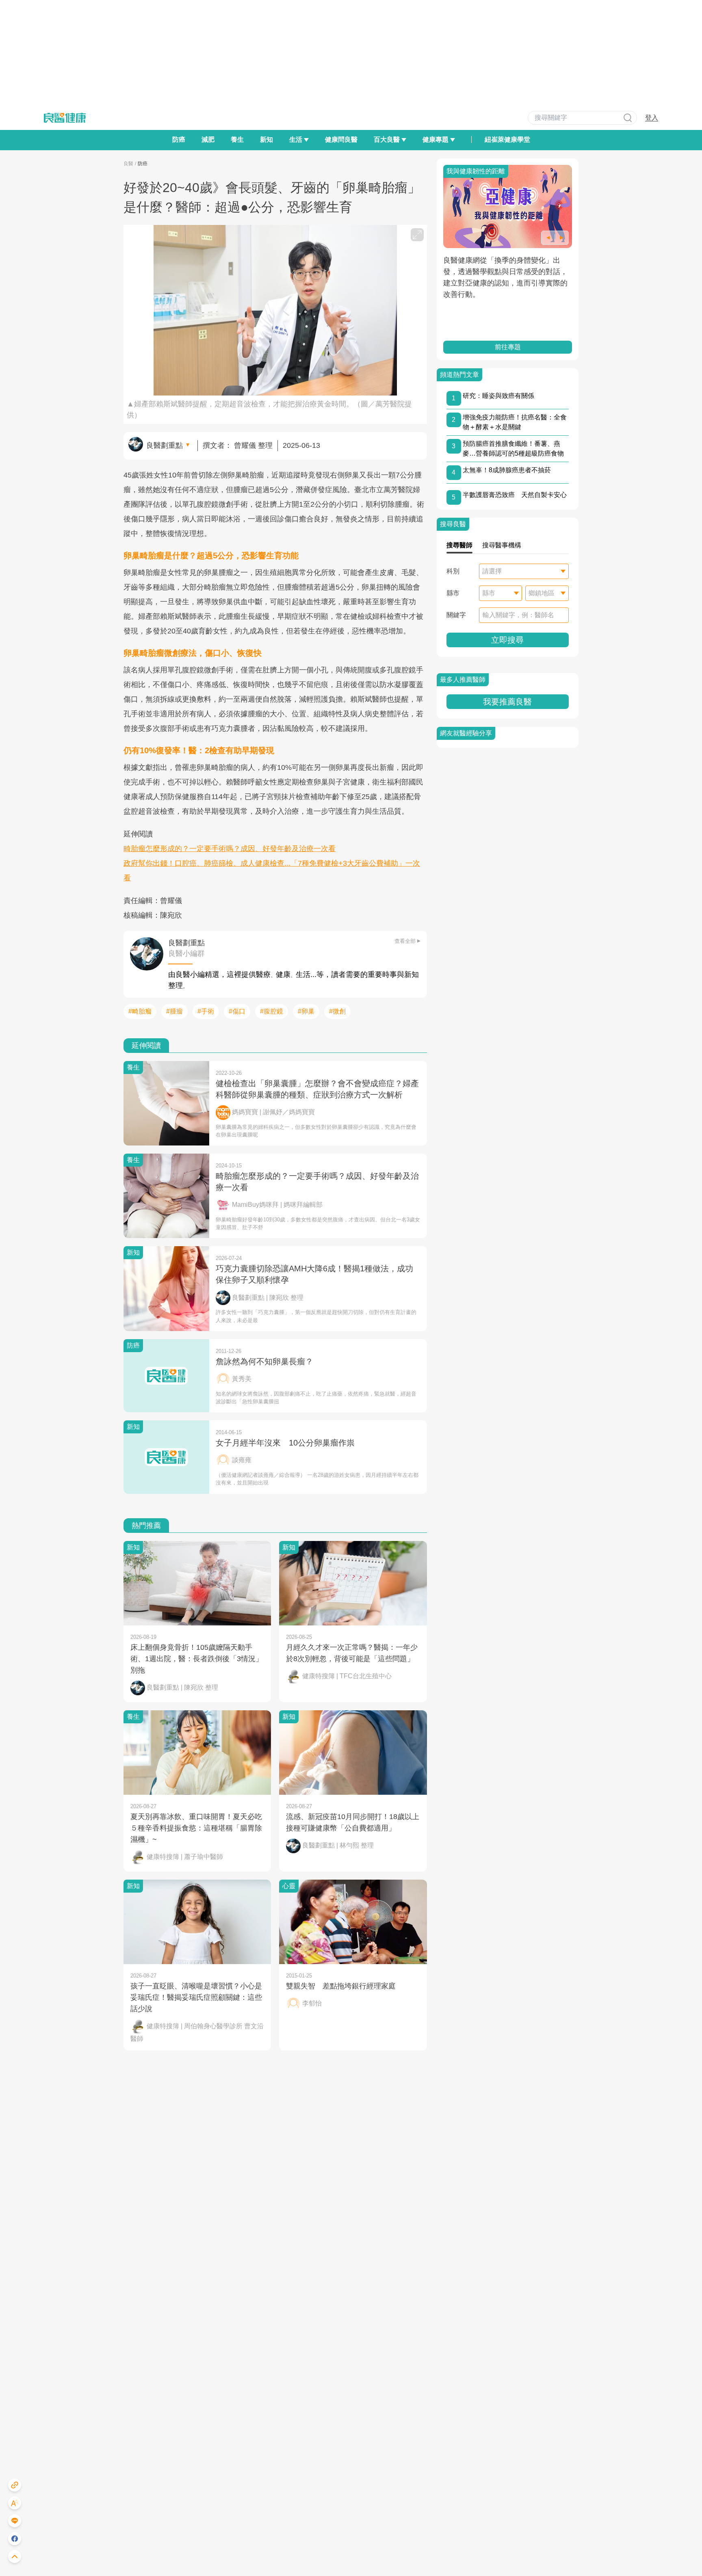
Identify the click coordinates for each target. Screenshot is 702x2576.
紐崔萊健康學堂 (507, 139)
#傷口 (237, 1011)
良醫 (128, 164)
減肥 (208, 139)
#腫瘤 (174, 1011)
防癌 (179, 139)
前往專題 (507, 347)
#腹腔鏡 (272, 1011)
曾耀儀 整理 (253, 445)
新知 (266, 139)
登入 (652, 118)
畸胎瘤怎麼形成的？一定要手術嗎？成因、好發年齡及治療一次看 (230, 849)
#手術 (206, 1011)
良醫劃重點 (165, 445)
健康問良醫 (341, 139)
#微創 (337, 1011)
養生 (237, 139)
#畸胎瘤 (140, 1011)
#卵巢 (306, 1011)
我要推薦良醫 (507, 702)
